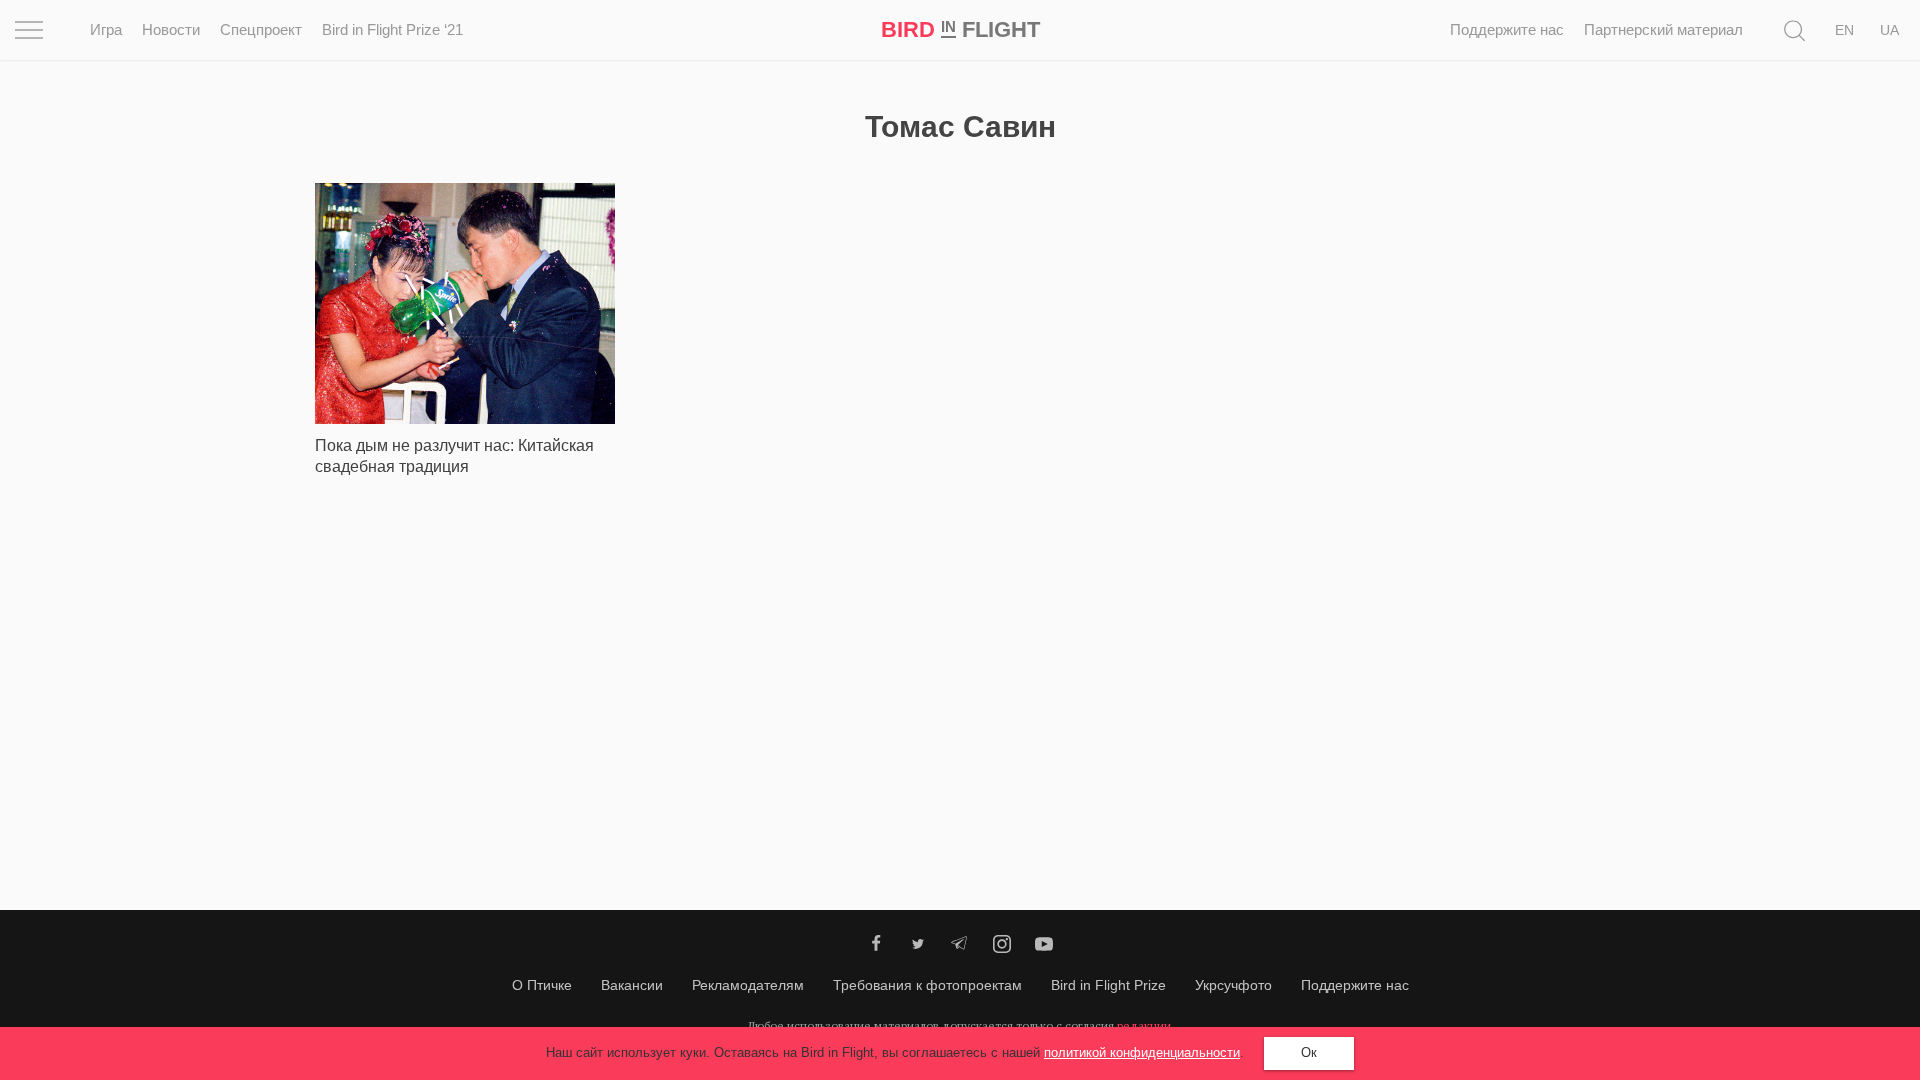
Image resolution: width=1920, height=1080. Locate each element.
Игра (106, 29)
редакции (1144, 1025)
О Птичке (542, 985)
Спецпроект (261, 29)
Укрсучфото (1233, 985)
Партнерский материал (1663, 29)
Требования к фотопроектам (927, 985)
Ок (1309, 1052)
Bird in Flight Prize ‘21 (392, 29)
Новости (171, 29)
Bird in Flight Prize (1108, 985)
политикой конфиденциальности (1142, 1052)
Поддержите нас (1507, 29)
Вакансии (632, 985)
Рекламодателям (748, 985)
